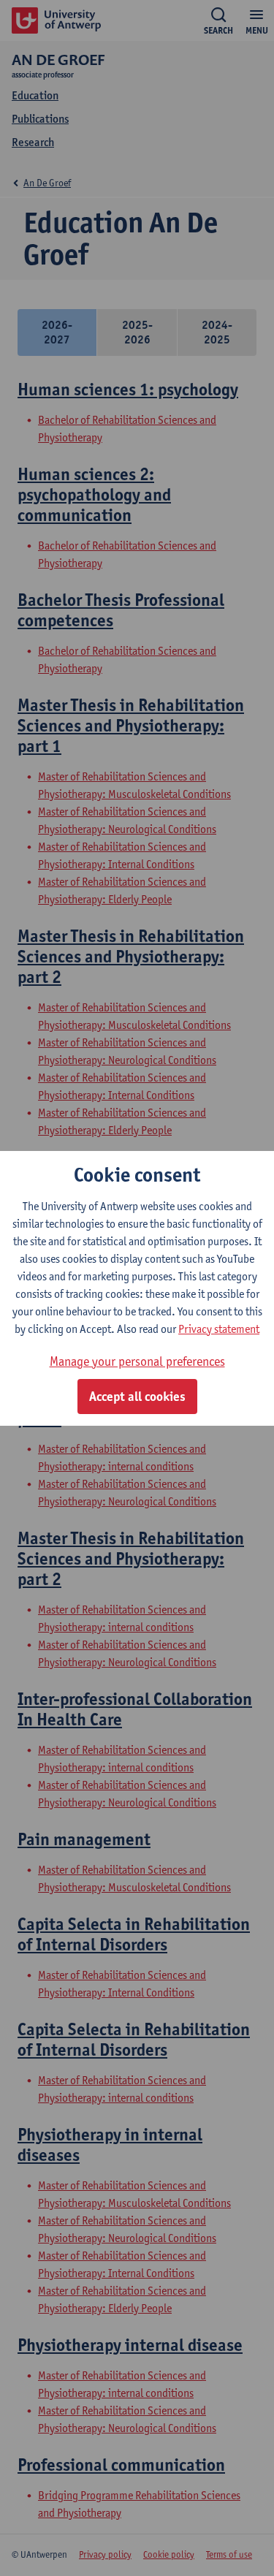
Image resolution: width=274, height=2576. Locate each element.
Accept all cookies (137, 1397)
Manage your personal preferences (137, 1361)
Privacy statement (219, 1329)
